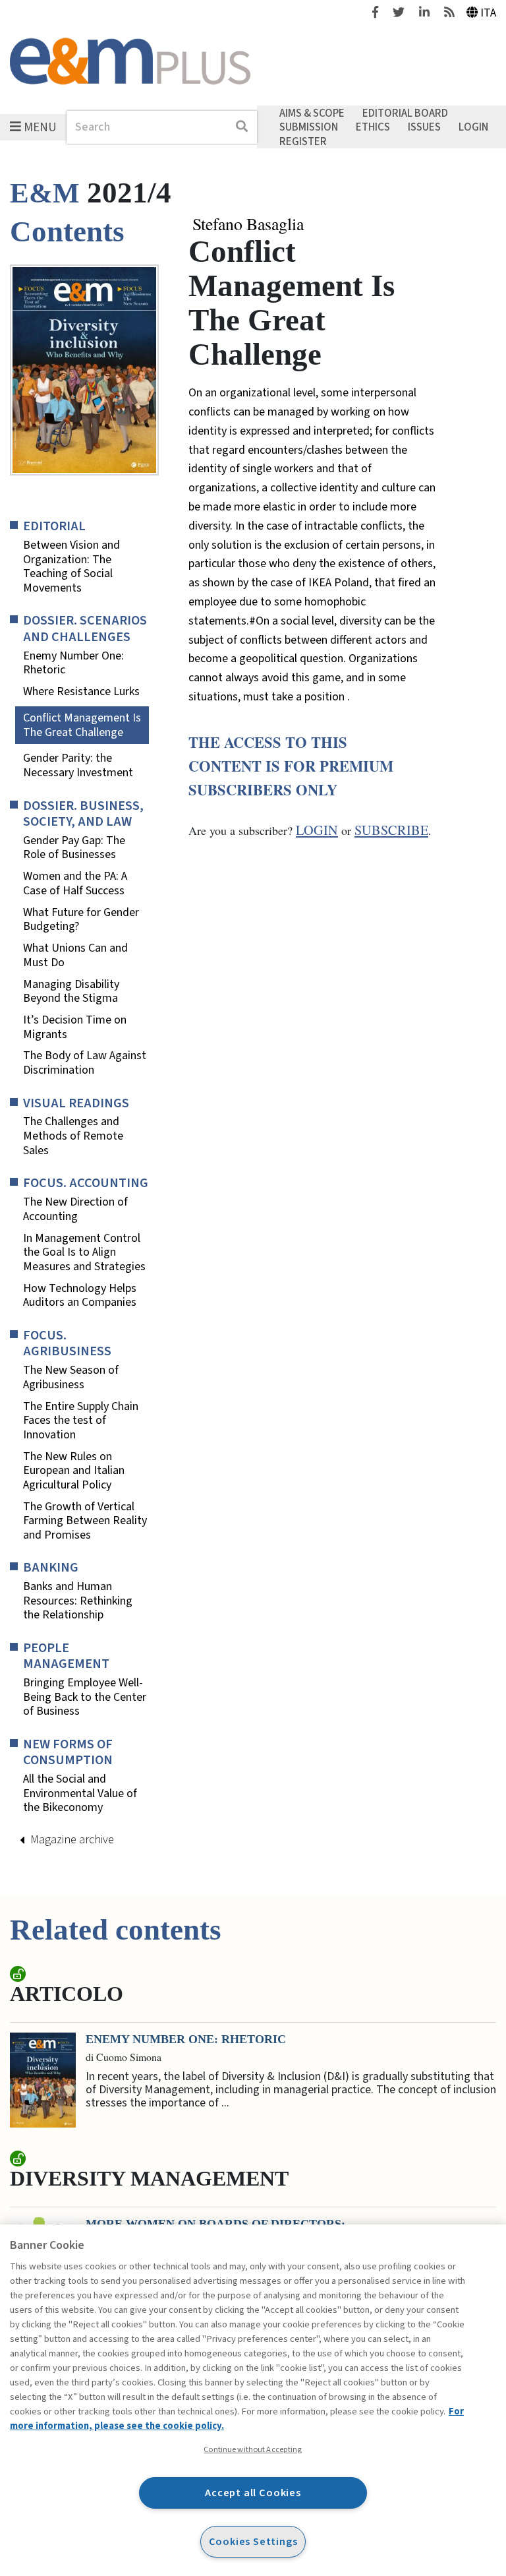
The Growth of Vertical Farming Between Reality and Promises (85, 1521)
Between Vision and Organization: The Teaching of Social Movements (71, 567)
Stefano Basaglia (248, 224)
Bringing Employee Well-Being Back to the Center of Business (85, 1697)
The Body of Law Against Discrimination (85, 1063)
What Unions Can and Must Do (75, 955)
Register (303, 141)
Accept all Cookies (253, 2493)
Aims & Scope (312, 113)
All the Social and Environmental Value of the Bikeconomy (80, 1794)
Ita (488, 13)
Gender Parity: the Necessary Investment (78, 765)
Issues (424, 127)
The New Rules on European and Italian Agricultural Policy (74, 1471)
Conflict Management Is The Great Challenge (82, 725)
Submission (309, 127)
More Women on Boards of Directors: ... (222, 2224)
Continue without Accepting (253, 2449)
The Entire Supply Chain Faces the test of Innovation (81, 1421)
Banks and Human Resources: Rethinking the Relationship (78, 1601)
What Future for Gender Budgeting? (81, 920)
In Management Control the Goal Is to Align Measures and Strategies (84, 1253)
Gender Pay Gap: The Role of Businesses (74, 848)
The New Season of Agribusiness (71, 1377)
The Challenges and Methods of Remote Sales (73, 1136)
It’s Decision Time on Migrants (75, 1027)
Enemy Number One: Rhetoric (73, 663)
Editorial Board (405, 113)
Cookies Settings (253, 2541)
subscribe (391, 830)
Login (473, 127)
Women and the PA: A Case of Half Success (75, 883)
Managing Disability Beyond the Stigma (71, 992)
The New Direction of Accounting (75, 1209)
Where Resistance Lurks (81, 692)
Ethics (373, 127)
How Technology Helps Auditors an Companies (80, 1296)
